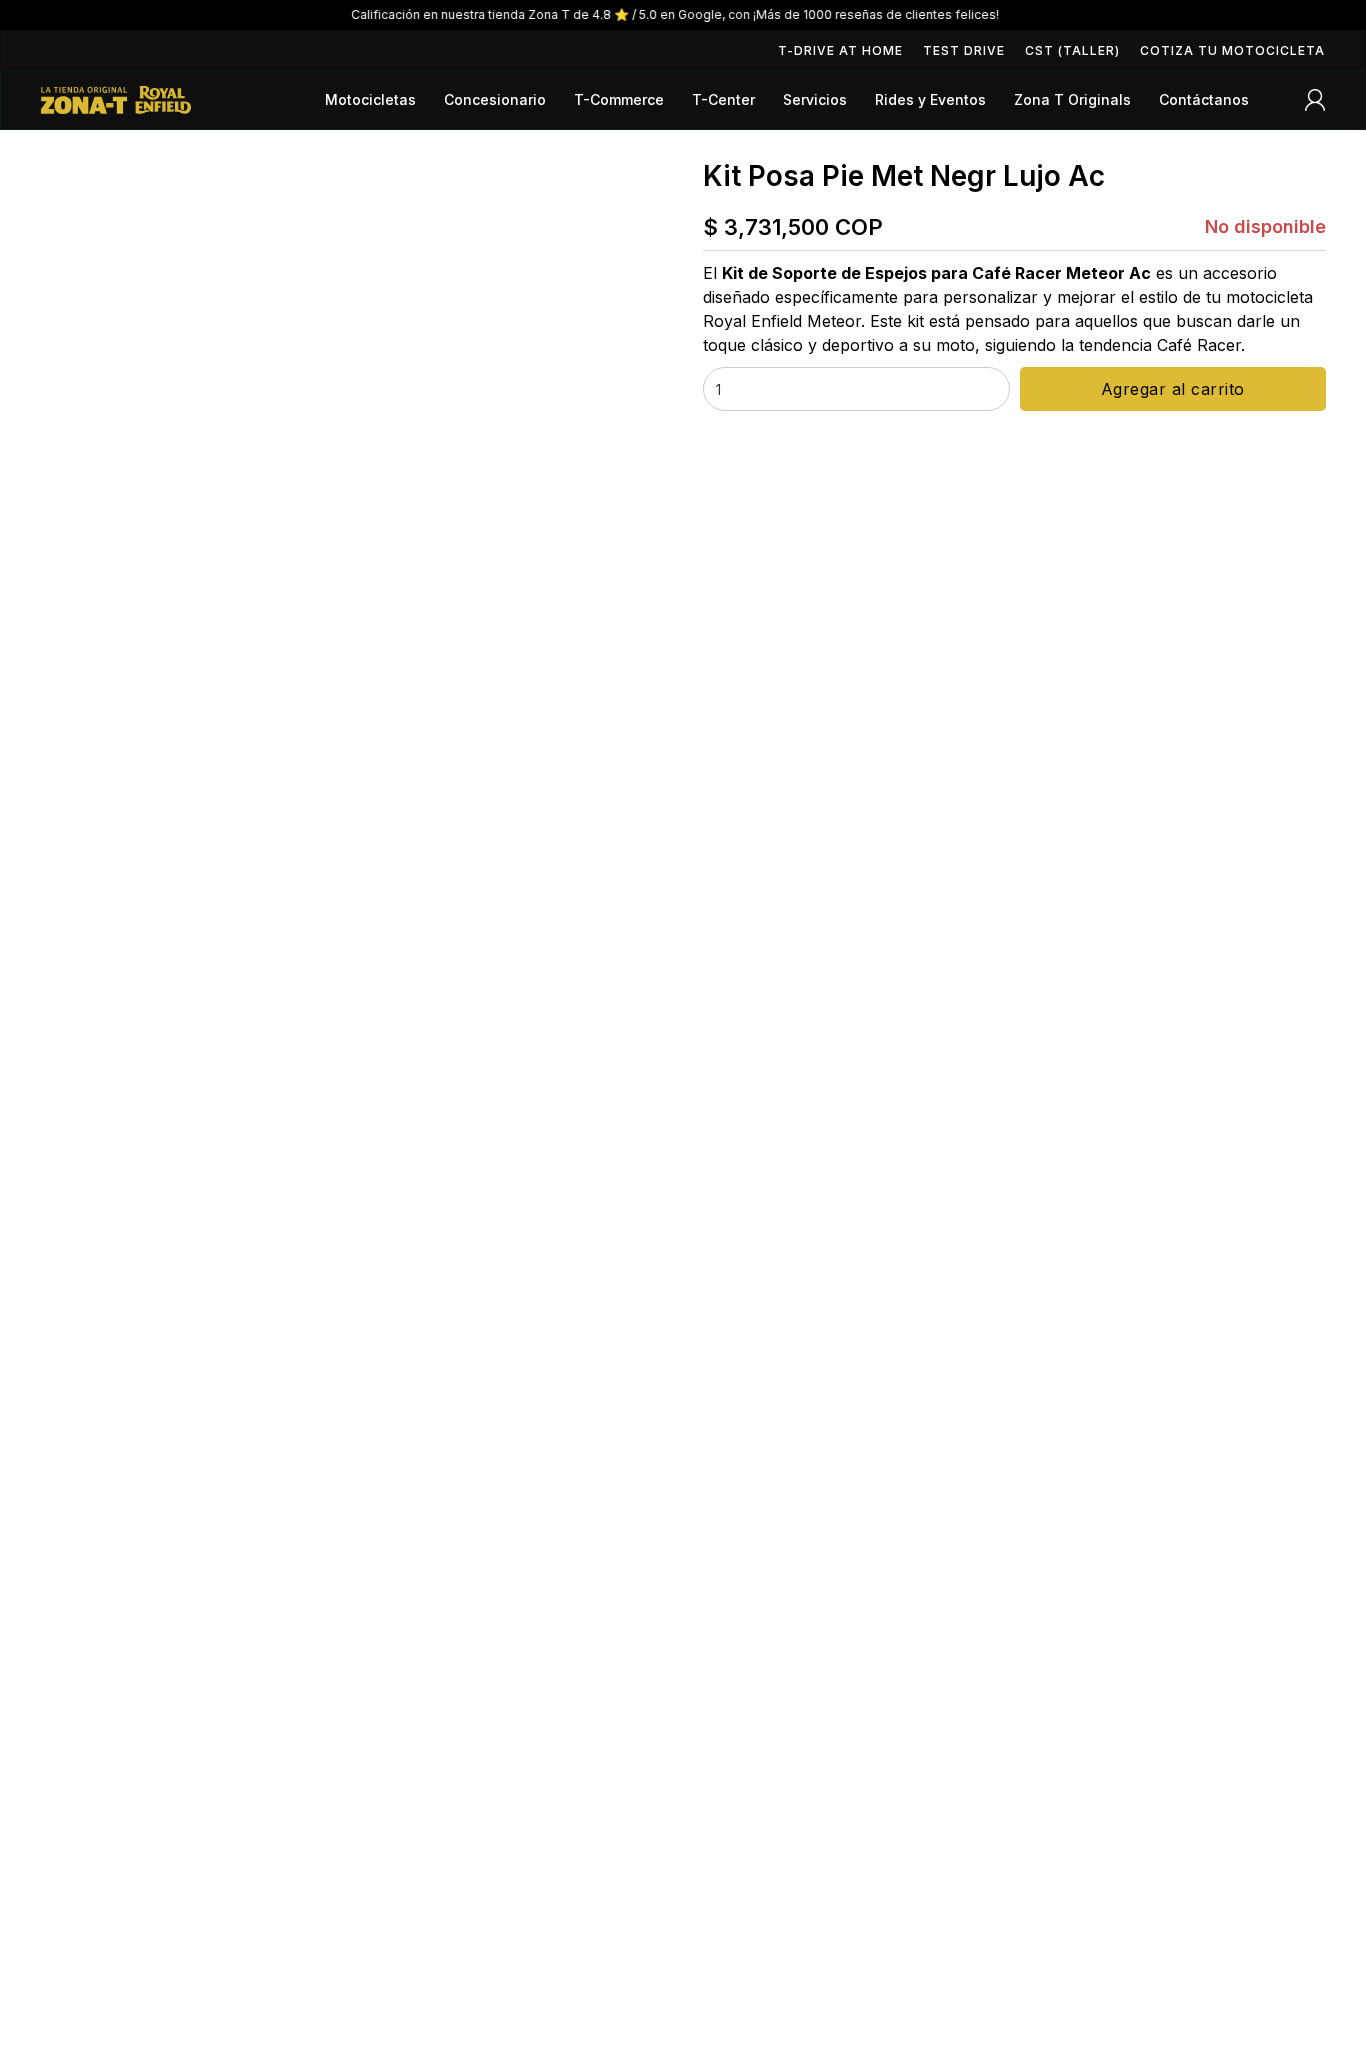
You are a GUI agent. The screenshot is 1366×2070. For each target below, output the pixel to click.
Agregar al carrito (1173, 389)
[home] (116, 100)
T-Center (723, 99)
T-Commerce (619, 99)
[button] (370, 100)
